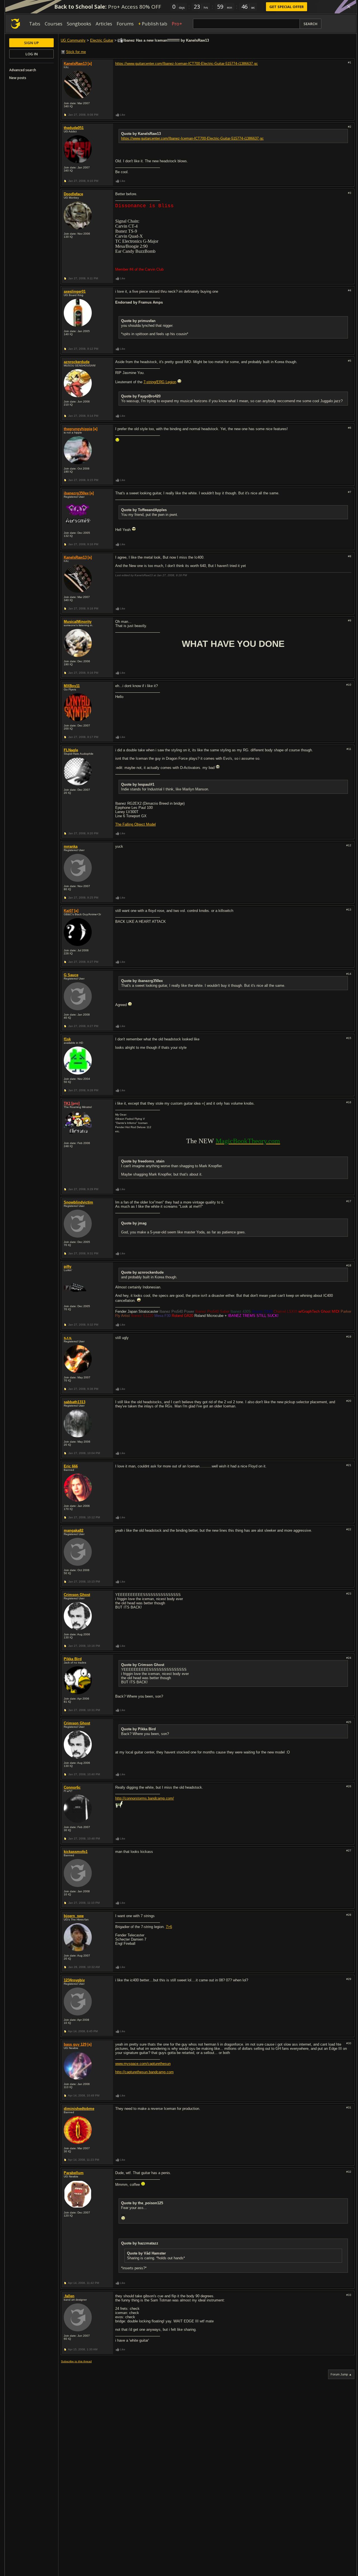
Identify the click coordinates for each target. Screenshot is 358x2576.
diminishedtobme (79, 2109)
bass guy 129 (75, 2044)
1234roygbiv (74, 1980)
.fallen (69, 2296)
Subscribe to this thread (76, 2361)
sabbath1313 (75, 1402)
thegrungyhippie (78, 429)
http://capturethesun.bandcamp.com (144, 2072)
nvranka (71, 846)
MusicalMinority (78, 622)
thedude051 (74, 128)
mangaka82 (74, 1530)
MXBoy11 (72, 686)
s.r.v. (68, 1338)
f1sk (67, 1039)
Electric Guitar (102, 40)
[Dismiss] (349, 7)
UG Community (73, 40)
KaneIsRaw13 (75, 64)
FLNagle (71, 750)
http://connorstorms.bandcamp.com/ (145, 1798)
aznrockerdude (77, 362)
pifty (68, 1266)
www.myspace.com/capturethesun (143, 2064)
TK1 (67, 1103)
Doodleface (73, 194)
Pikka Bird (73, 1659)
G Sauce (71, 975)
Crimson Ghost (77, 1595)
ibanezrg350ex (76, 493)
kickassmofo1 (76, 1852)
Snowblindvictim (78, 1202)
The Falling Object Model (136, 824)
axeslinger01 (75, 291)
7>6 (169, 1927)
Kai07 (69, 911)
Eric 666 (71, 1466)
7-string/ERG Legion (160, 382)
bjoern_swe (74, 1916)
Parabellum (74, 2173)
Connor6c (72, 1787)
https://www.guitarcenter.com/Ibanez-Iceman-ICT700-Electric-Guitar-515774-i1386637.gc (187, 64)
